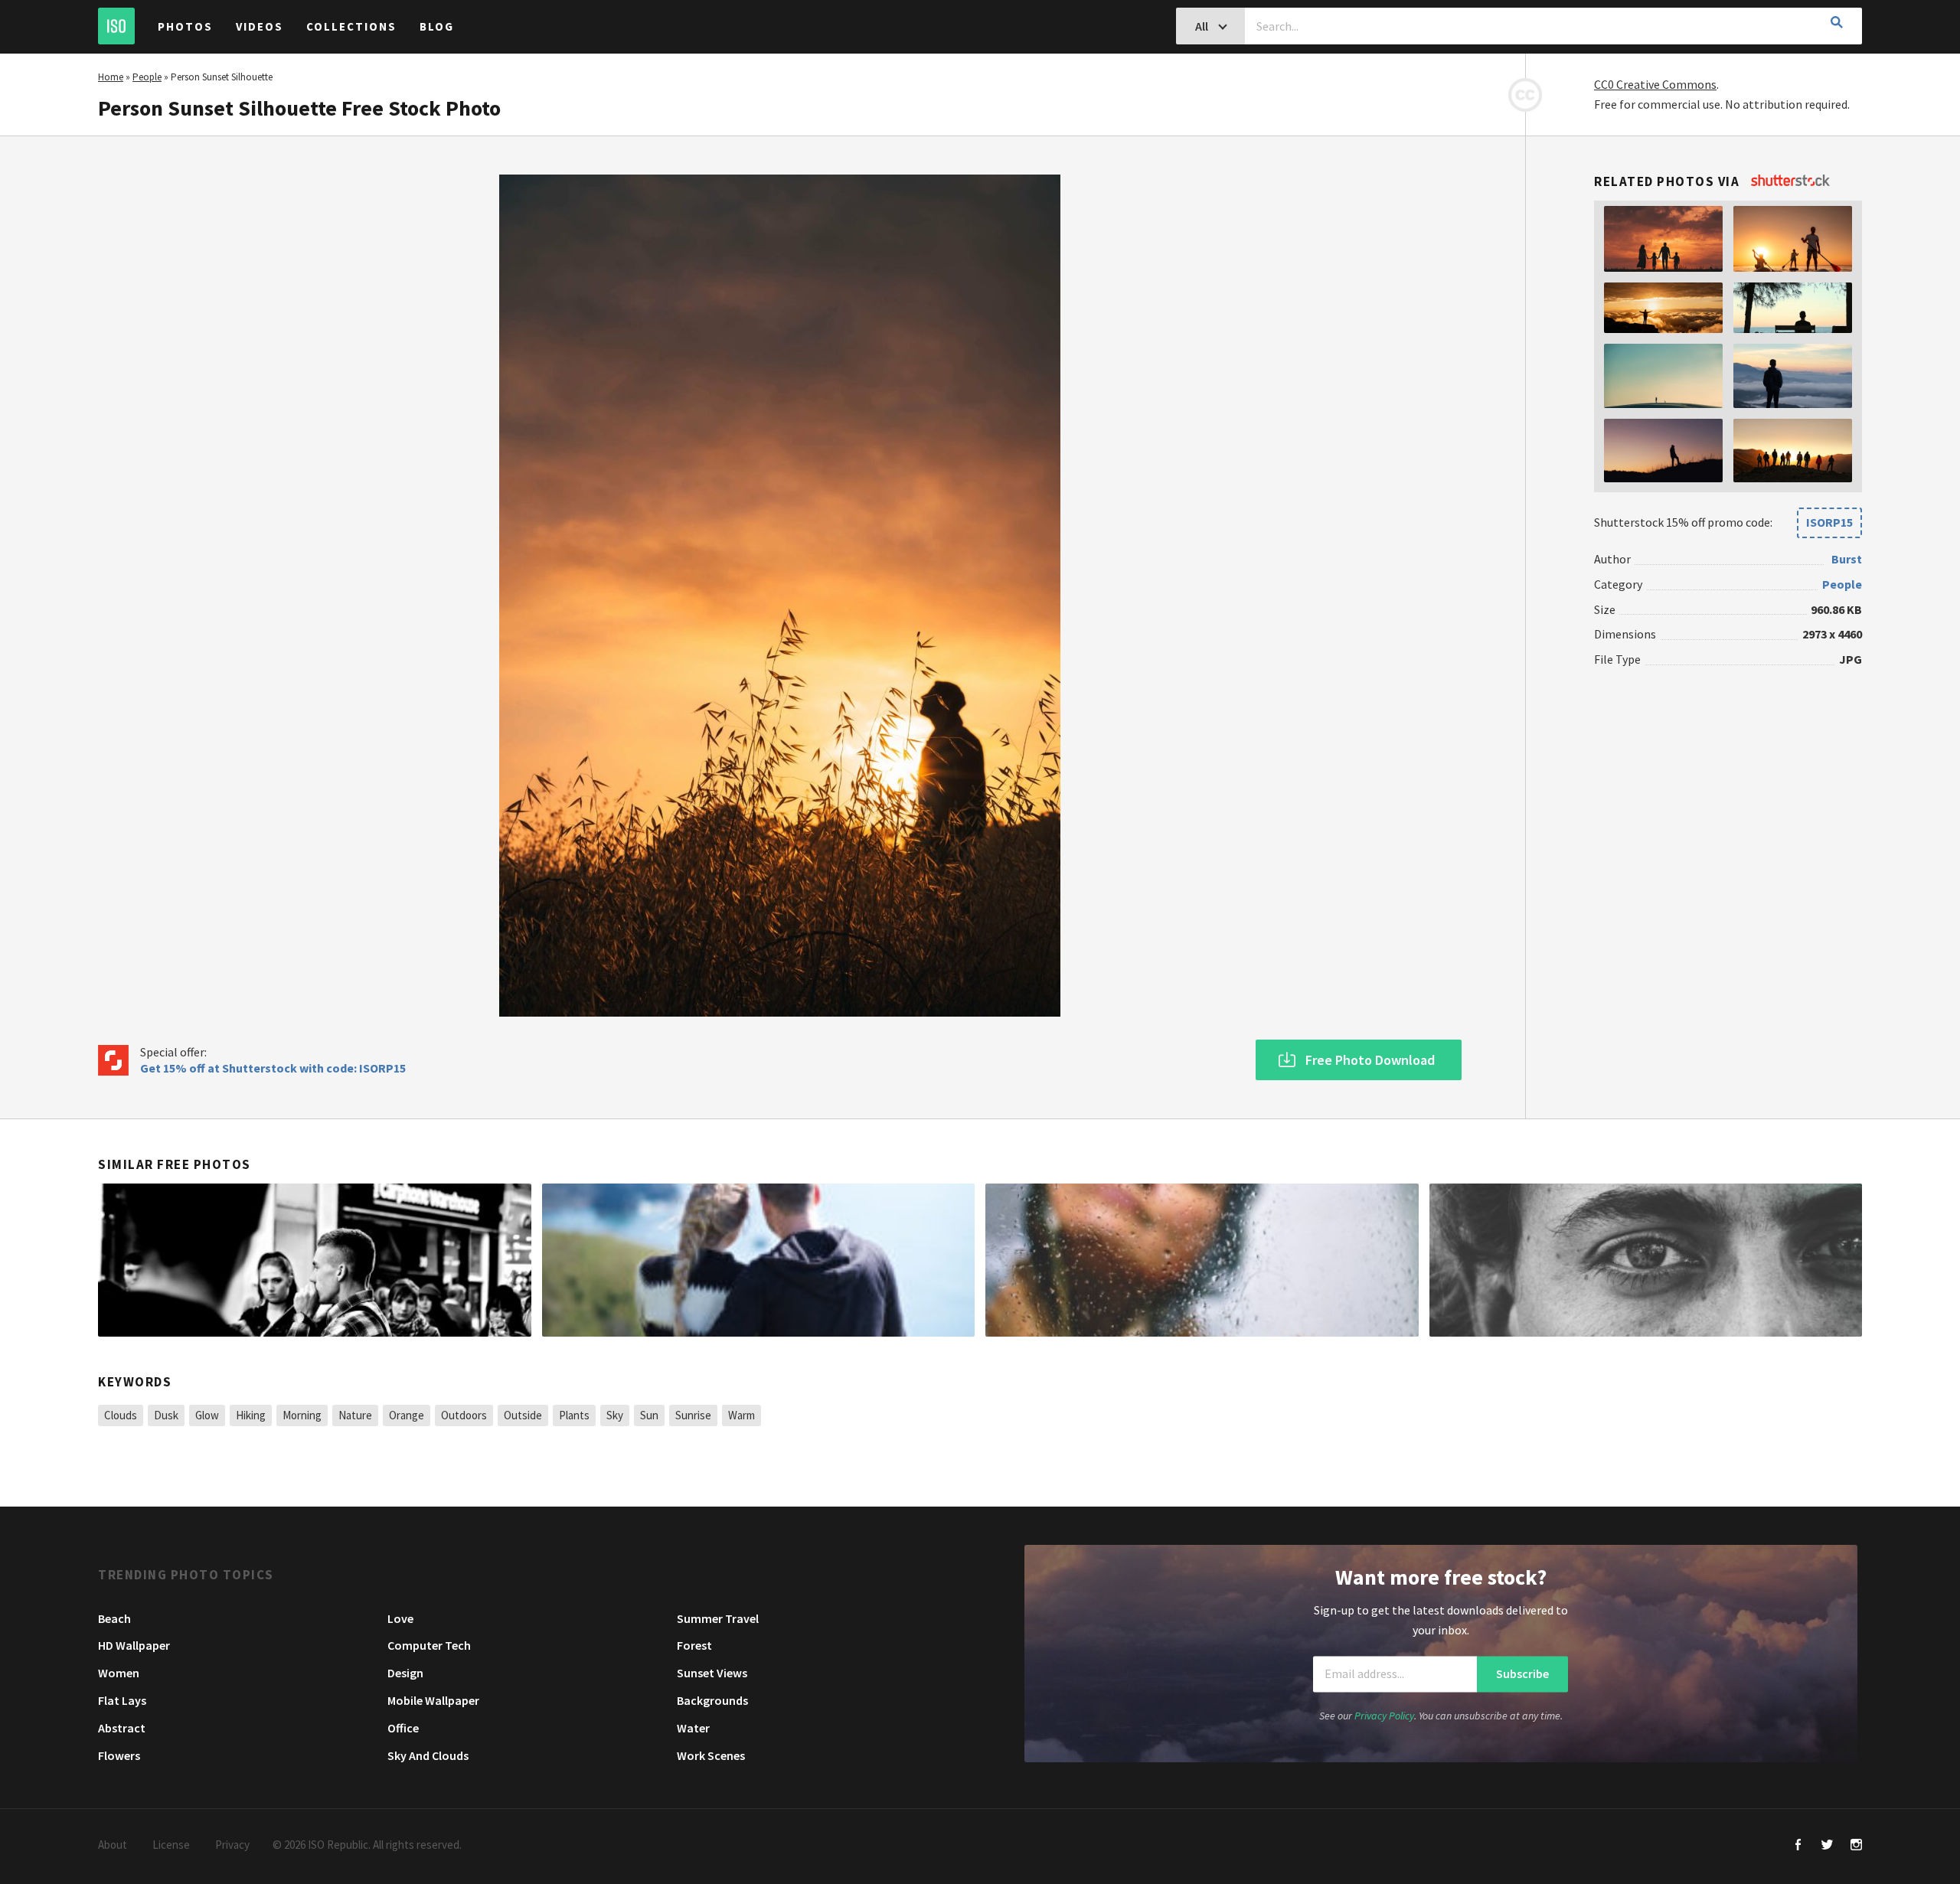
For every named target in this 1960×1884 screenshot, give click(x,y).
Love (400, 1618)
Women (119, 1673)
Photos (185, 26)
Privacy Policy (1384, 1716)
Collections (351, 26)
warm (742, 1415)
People (147, 77)
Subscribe (1522, 1673)
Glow (207, 1415)
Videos (260, 26)
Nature (355, 1415)
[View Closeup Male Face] (1646, 1260)
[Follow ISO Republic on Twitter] (1827, 1846)
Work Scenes (711, 1755)
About (113, 1845)
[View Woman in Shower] (1202, 1260)
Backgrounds (712, 1700)
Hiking (251, 1415)
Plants (574, 1415)
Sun (649, 1415)
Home (111, 77)
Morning (302, 1415)
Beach (114, 1618)
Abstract (122, 1728)
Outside (523, 1415)
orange (407, 1415)
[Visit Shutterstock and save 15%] (1790, 181)
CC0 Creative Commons (1655, 84)
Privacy (232, 1845)
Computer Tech (429, 1645)
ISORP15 (1829, 522)
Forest (694, 1645)
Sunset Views (712, 1673)
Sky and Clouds (428, 1755)
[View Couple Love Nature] (759, 1260)
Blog (437, 26)
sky (615, 1415)
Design (405, 1673)
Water (693, 1728)
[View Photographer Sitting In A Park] (315, 1260)
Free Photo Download (1370, 1060)
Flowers (119, 1755)
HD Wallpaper (134, 1645)
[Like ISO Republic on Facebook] (1798, 1846)
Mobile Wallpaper (433, 1700)
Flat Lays (122, 1700)
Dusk (166, 1415)
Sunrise (693, 1415)
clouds (121, 1415)
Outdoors (464, 1415)
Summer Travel (718, 1618)
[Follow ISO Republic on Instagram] (1856, 1846)
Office (403, 1728)
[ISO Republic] (116, 26)
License (171, 1845)
